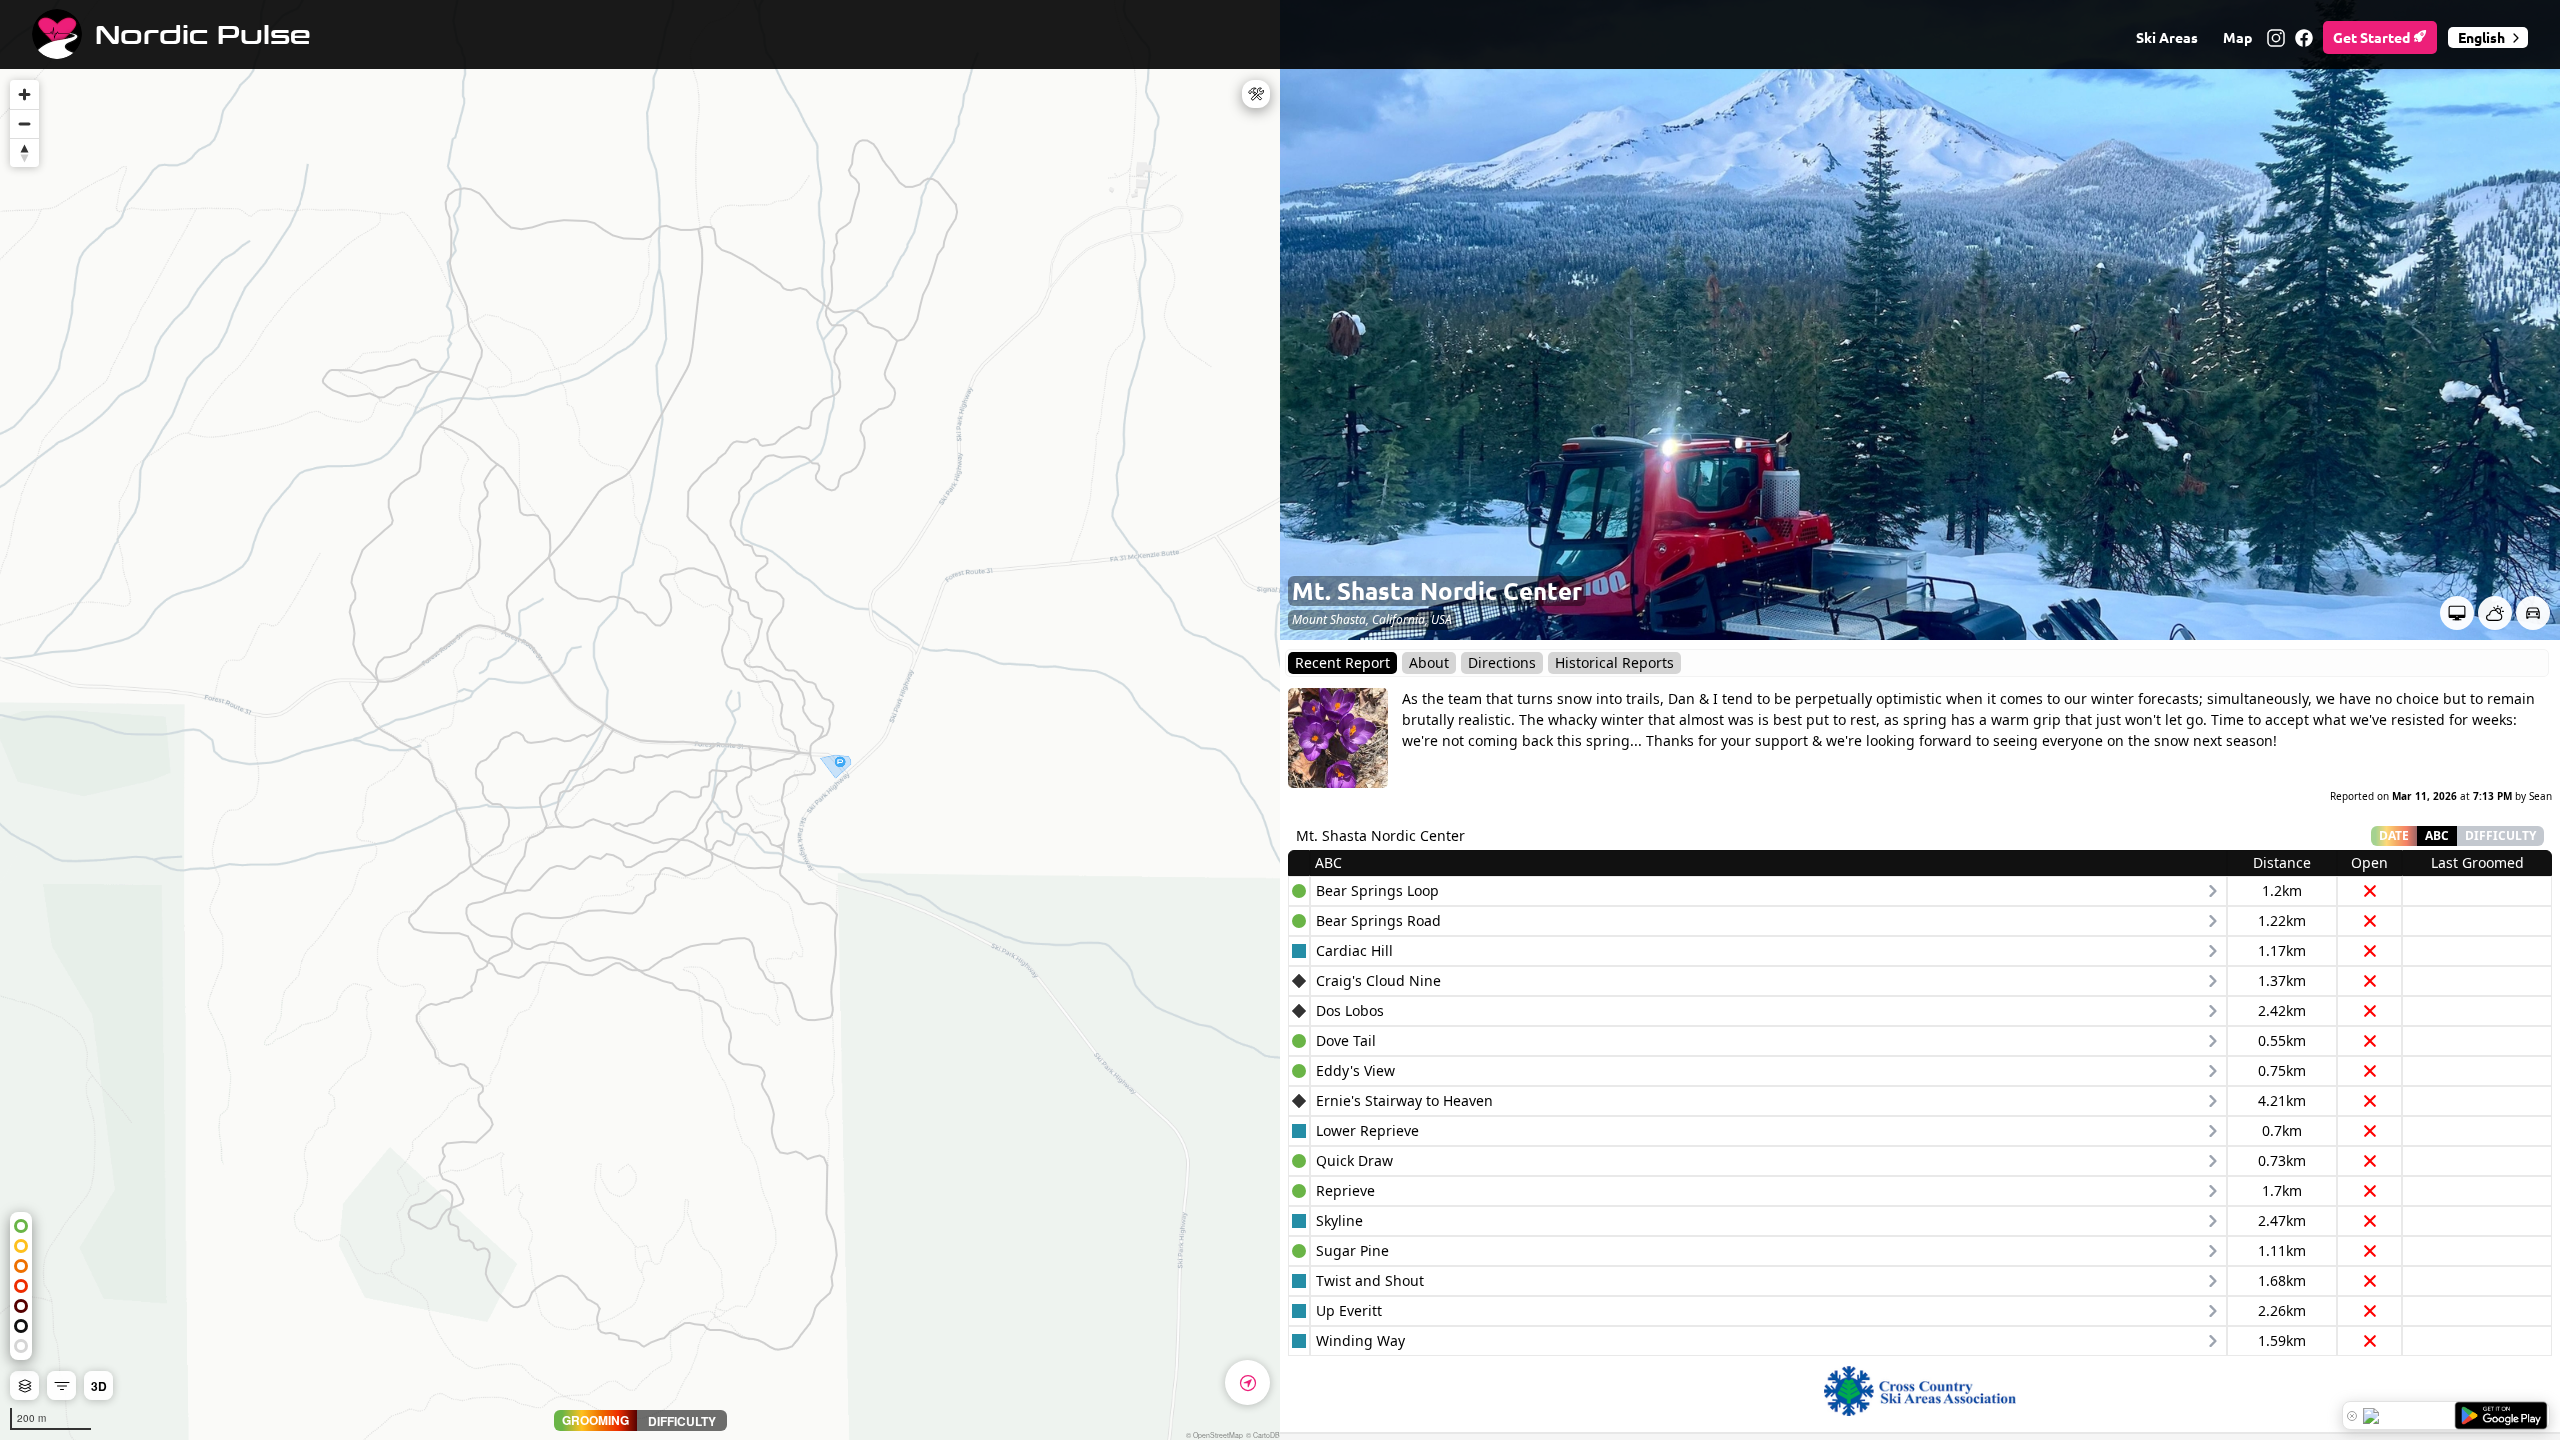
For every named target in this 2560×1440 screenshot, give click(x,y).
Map (2237, 37)
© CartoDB (1263, 1435)
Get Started (2373, 37)
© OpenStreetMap (1214, 1435)
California (1398, 619)
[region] (640, 720)
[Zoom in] (24, 94)
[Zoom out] (24, 123)
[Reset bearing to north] (24, 152)
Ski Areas (2167, 37)
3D (99, 1386)
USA (1441, 619)
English (2481, 37)
